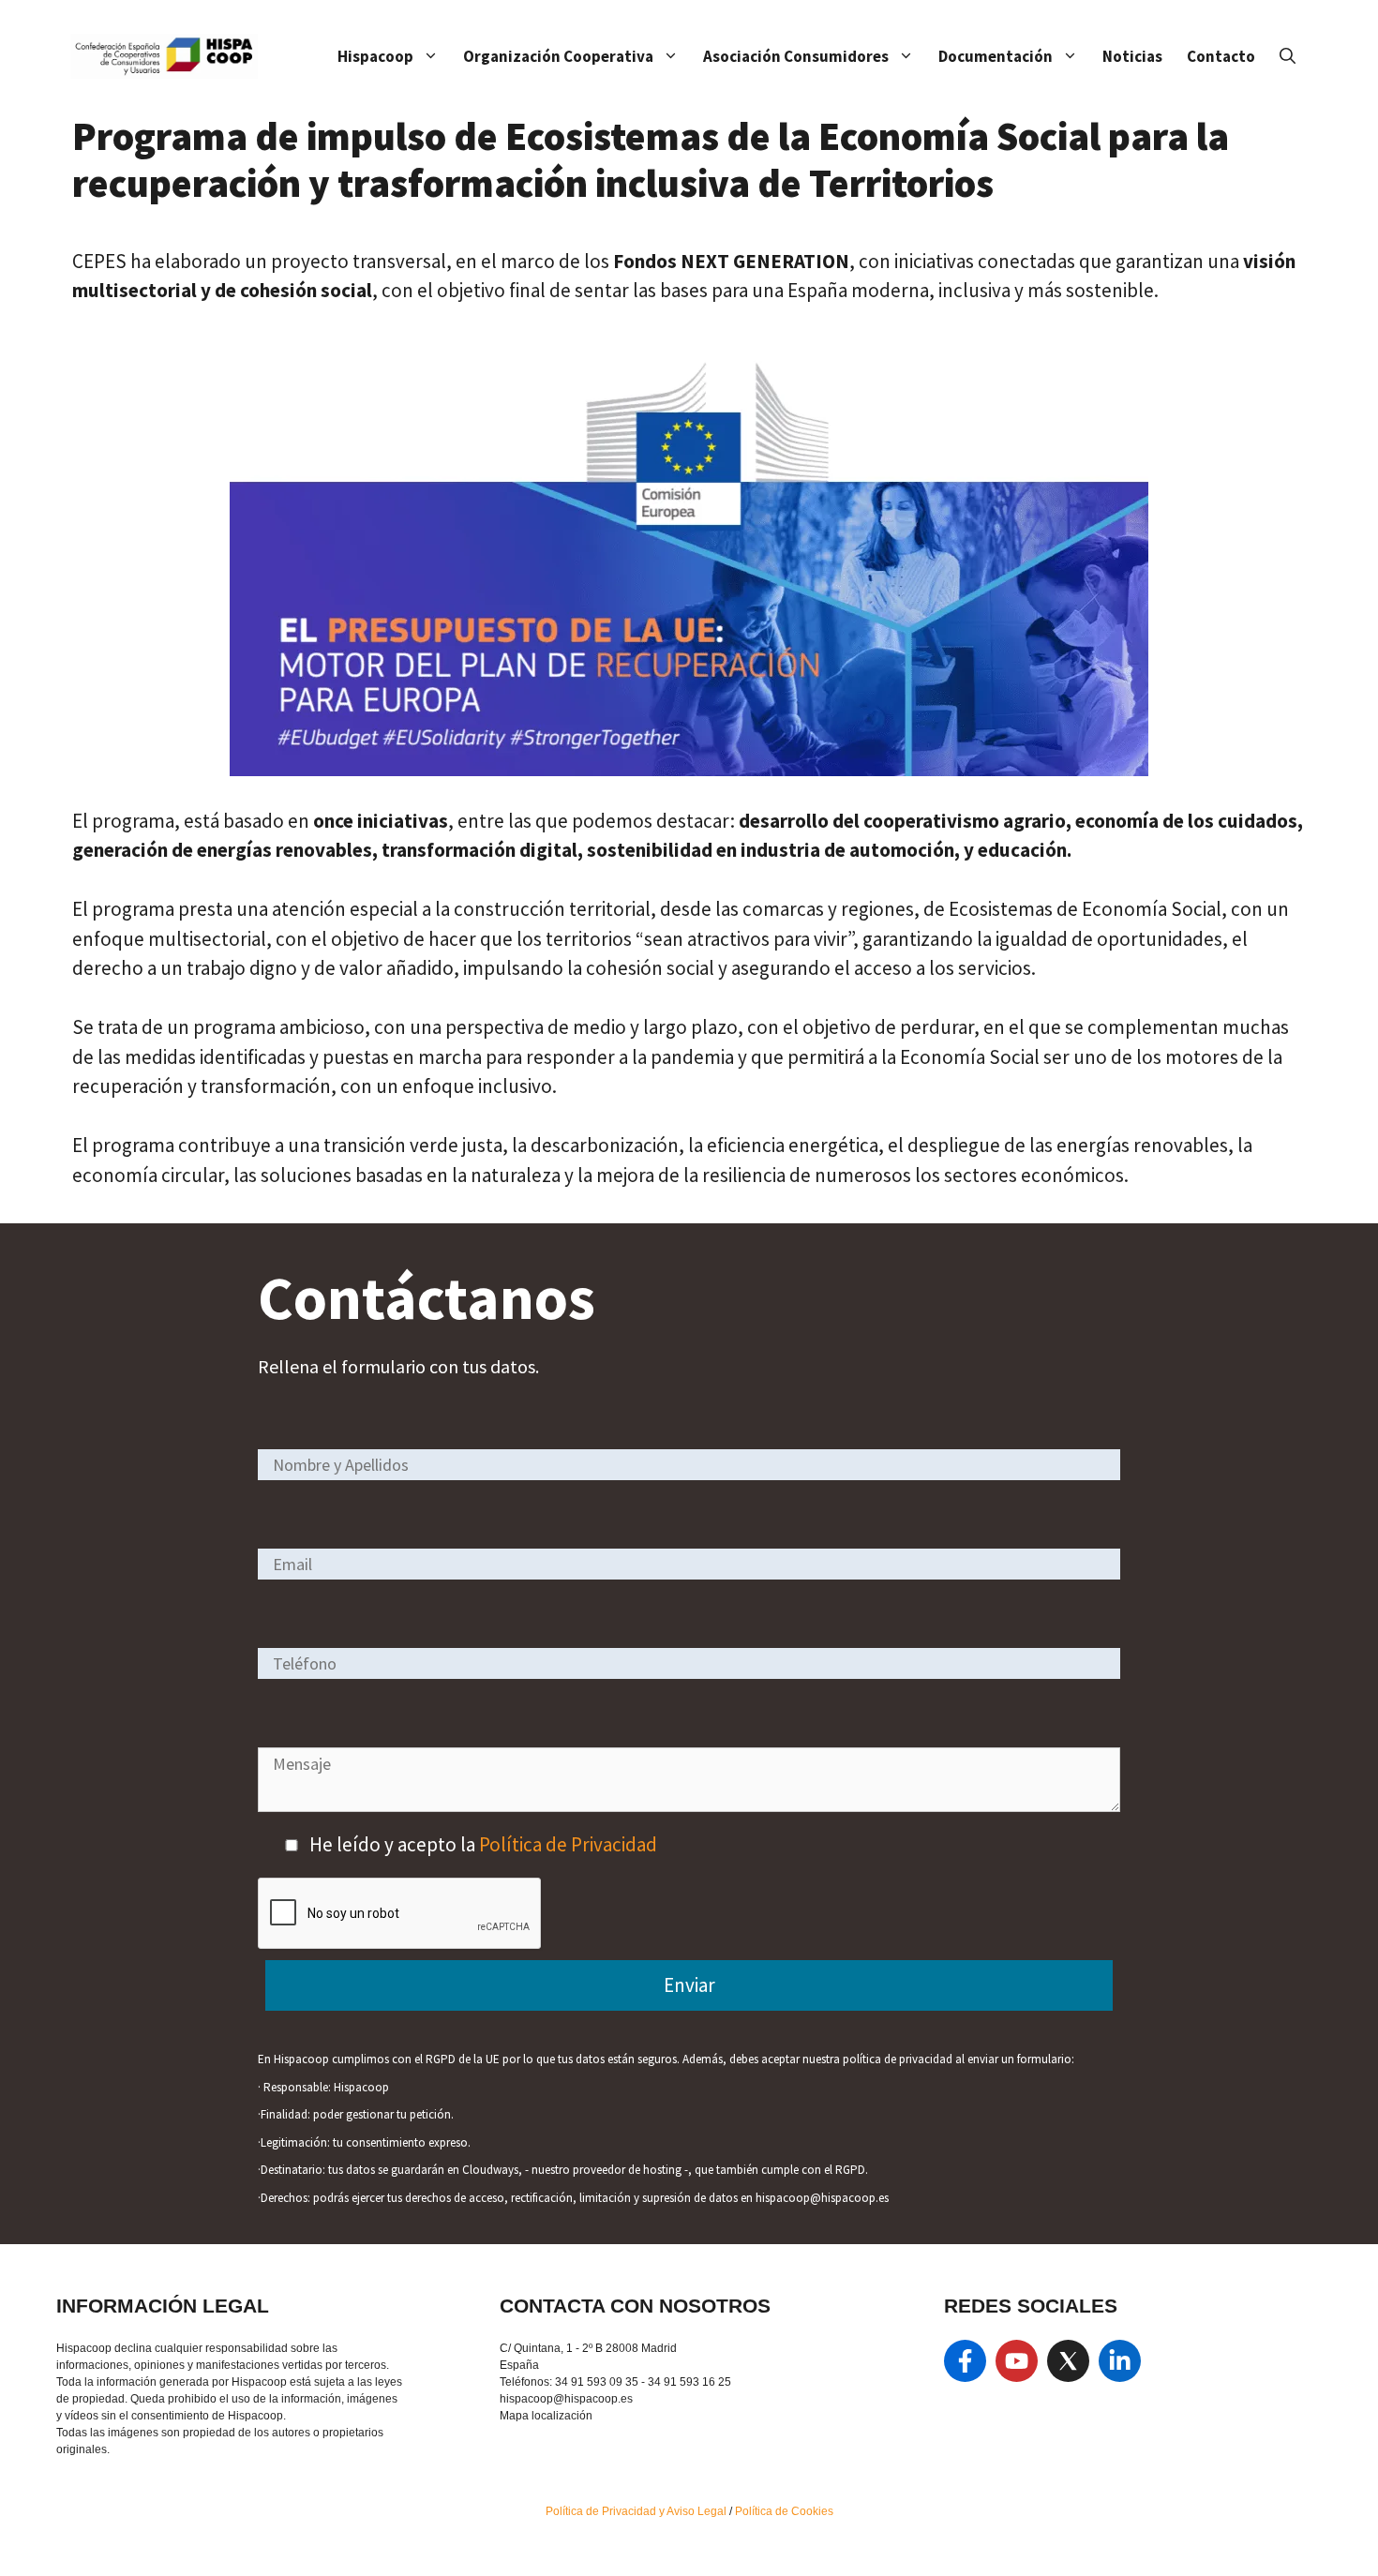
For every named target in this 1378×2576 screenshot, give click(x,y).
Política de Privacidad (568, 1844)
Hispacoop (375, 56)
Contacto (1221, 56)
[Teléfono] (689, 1662)
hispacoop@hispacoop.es (566, 2399)
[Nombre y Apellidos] (689, 1464)
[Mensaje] (689, 1805)
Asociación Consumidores (796, 56)
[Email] (689, 1563)
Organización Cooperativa (558, 56)
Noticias (1132, 56)
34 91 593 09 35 (597, 2382)
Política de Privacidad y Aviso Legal (637, 2511)
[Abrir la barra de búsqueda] (1288, 56)
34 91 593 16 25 (689, 2382)
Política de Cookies (784, 2511)
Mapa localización (546, 2416)
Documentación (996, 56)
